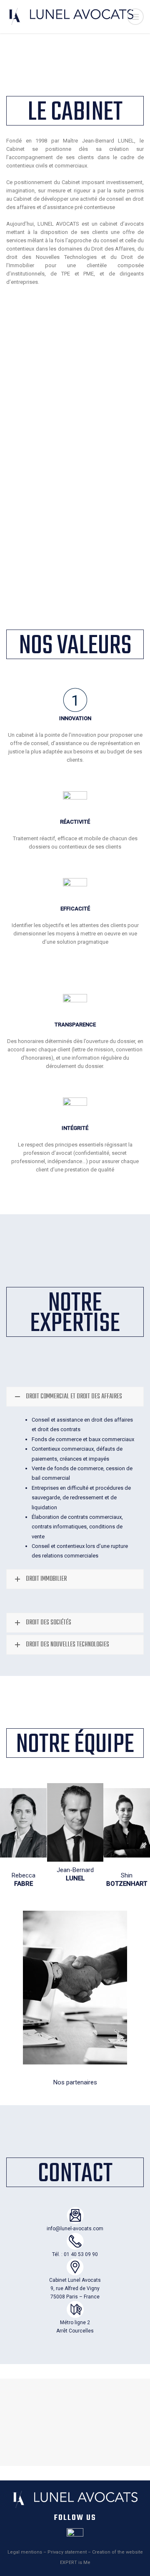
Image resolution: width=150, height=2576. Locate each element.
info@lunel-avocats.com (75, 2229)
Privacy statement (67, 2552)
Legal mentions (25, 2552)
